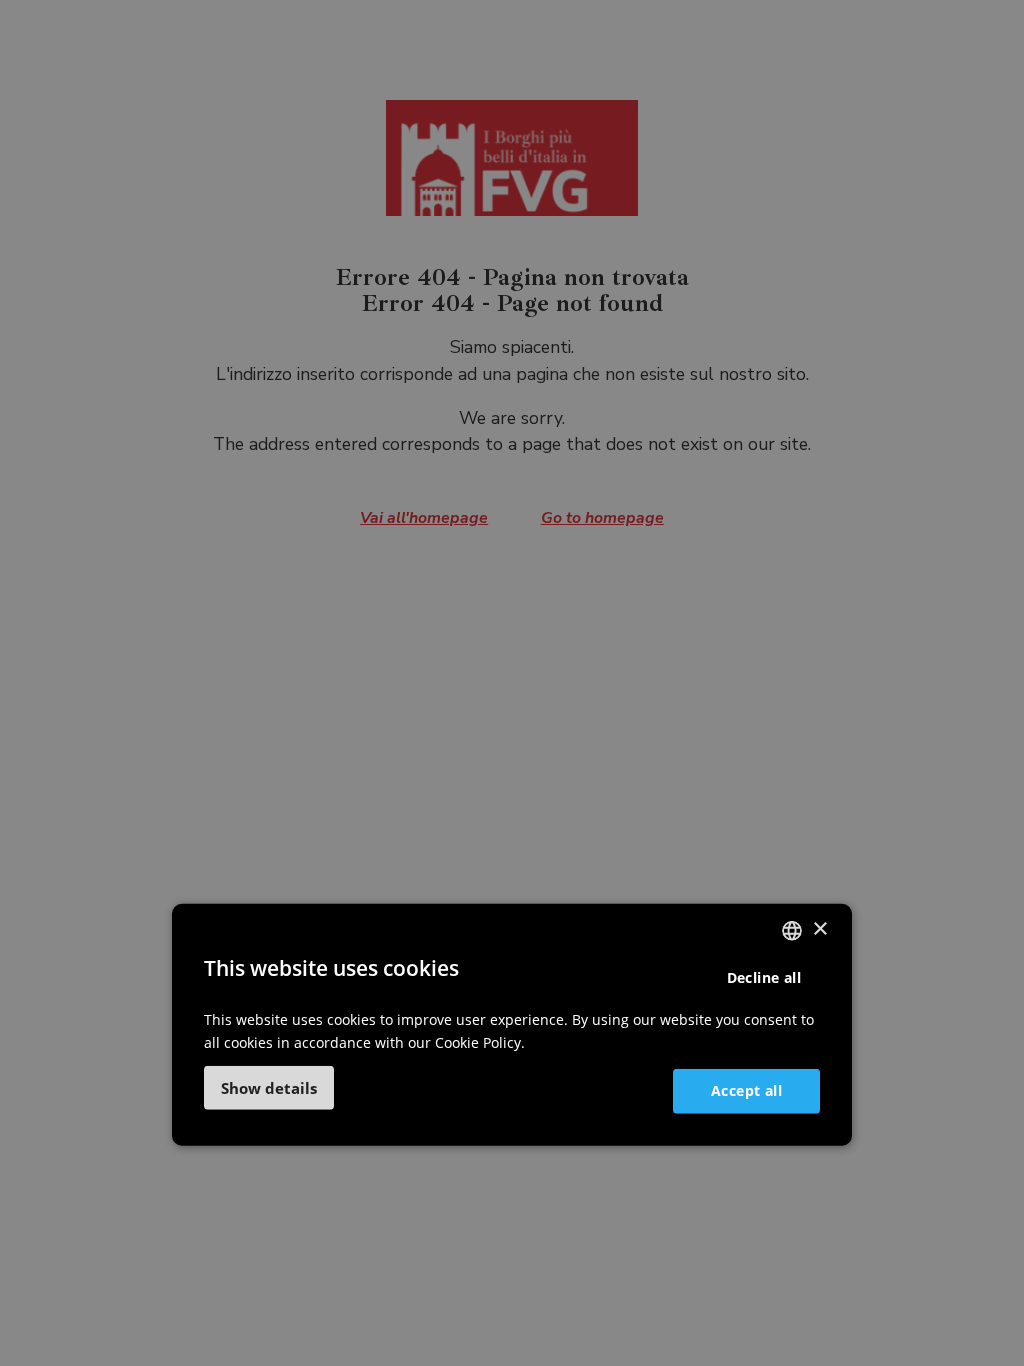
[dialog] (512, 1024)
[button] (269, 1088)
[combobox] (792, 930)
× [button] (819, 929)
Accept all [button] (746, 1090)
